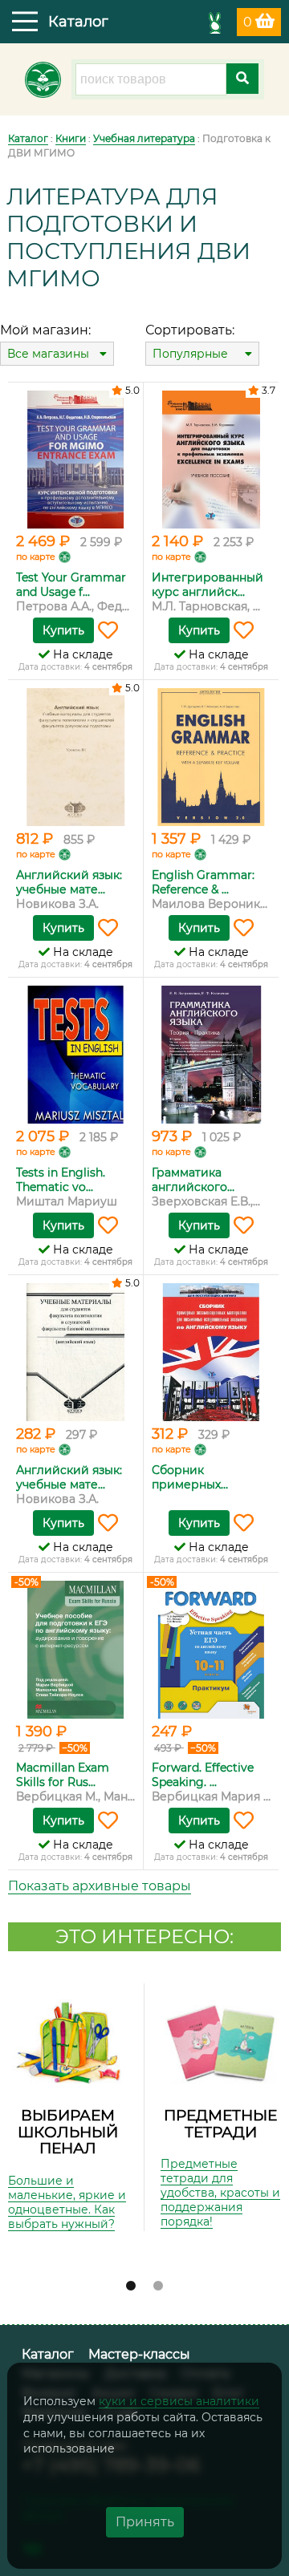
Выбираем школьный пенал (68, 2132)
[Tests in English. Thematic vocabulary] (75, 1055)
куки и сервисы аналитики (179, 2401)
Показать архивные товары (100, 1886)
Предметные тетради (220, 2124)
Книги (71, 138)
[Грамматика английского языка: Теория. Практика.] (211, 1055)
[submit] (242, 79)
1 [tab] (131, 2286)
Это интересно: (144, 1936)
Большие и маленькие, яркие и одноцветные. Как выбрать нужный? (67, 2202)
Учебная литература (144, 138)
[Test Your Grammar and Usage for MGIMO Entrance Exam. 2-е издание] (75, 460)
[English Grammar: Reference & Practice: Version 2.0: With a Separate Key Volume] (211, 757)
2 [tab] (158, 2286)
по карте (36, 557)
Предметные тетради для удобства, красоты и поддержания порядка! (220, 2193)
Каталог (28, 138)
